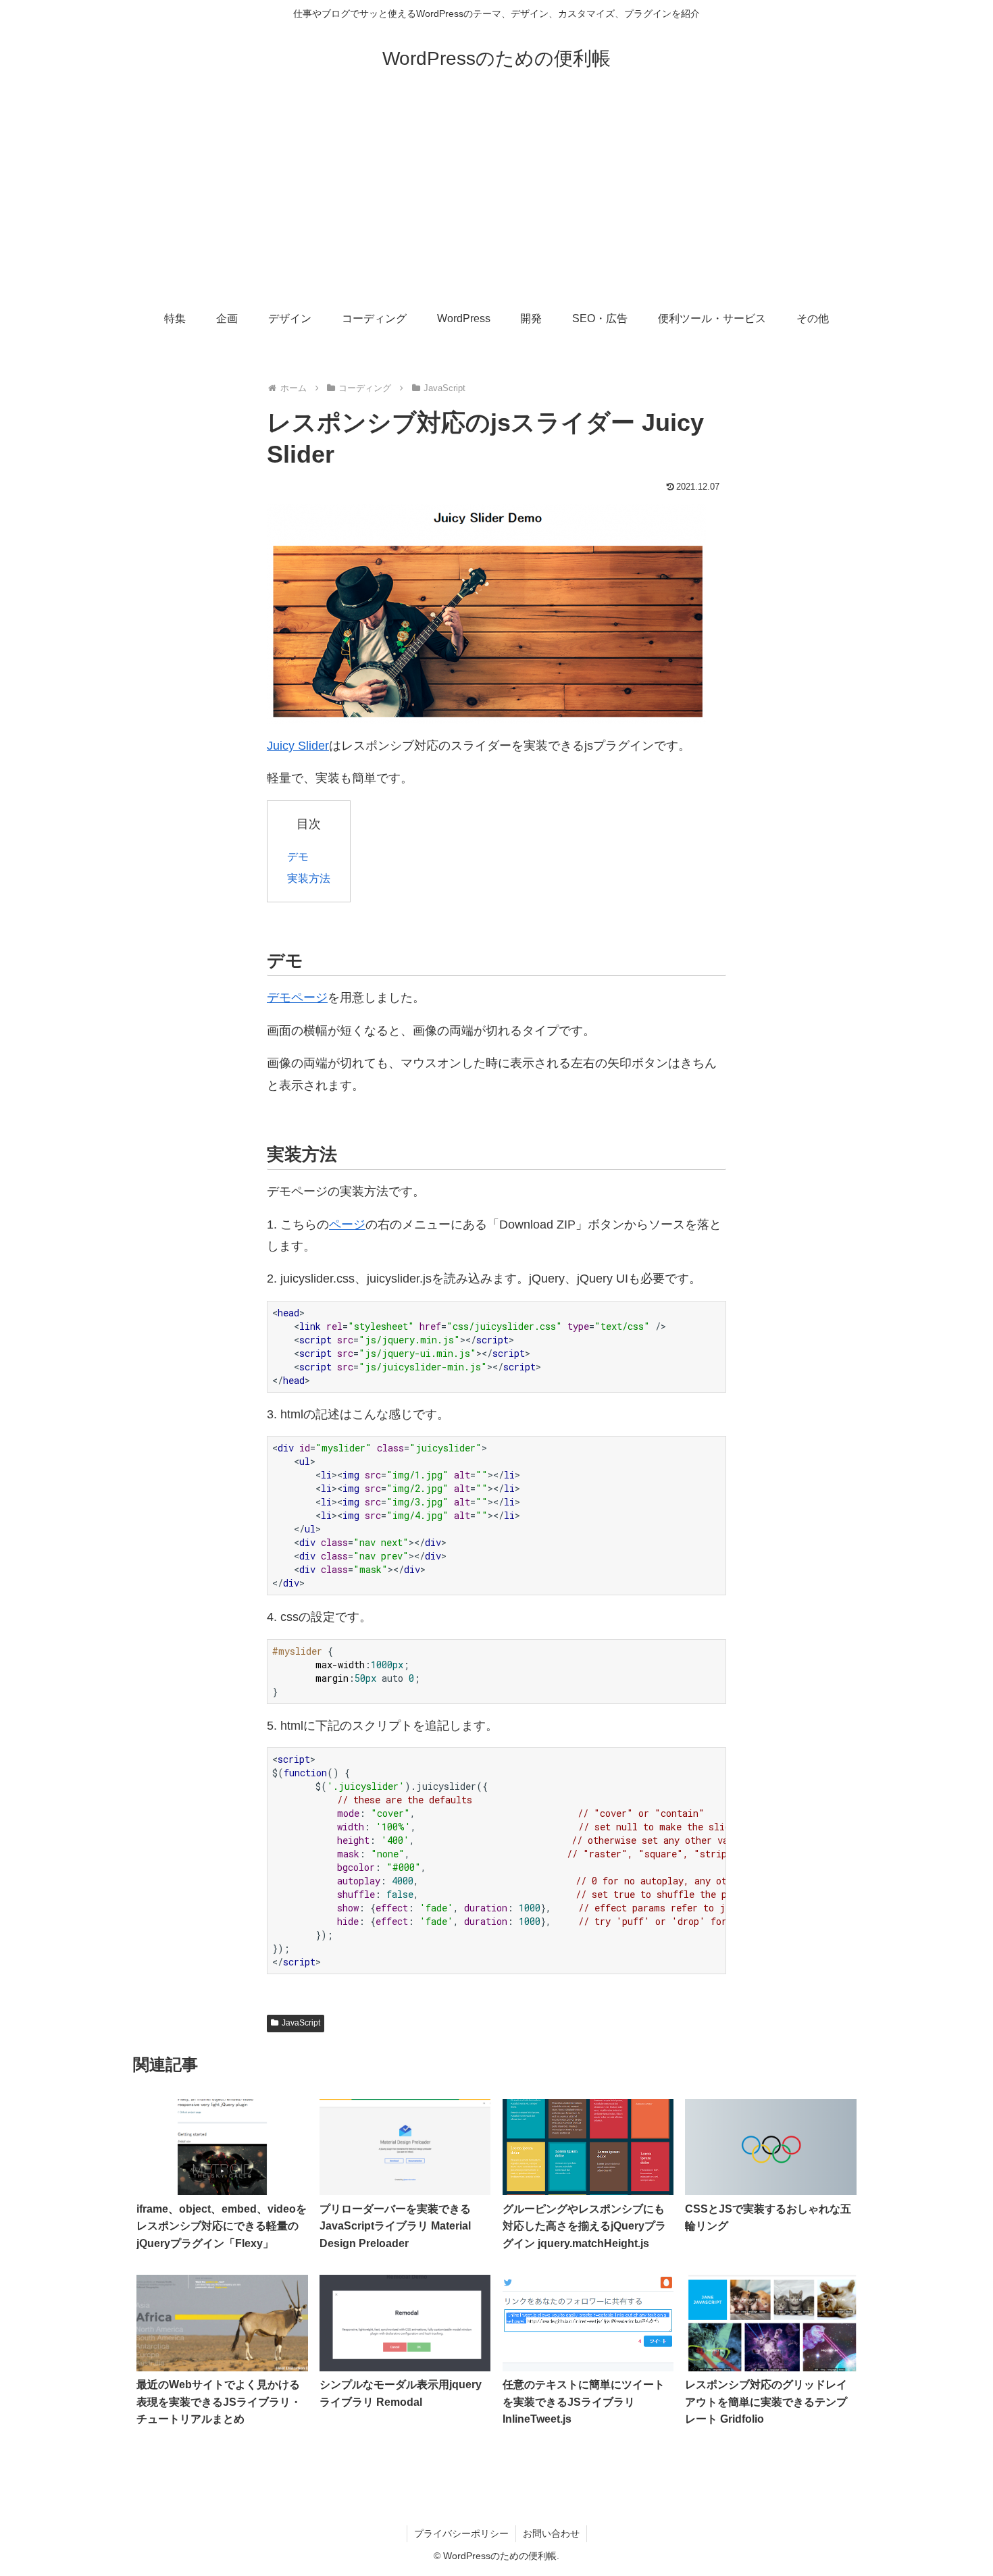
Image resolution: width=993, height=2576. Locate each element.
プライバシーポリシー (461, 2533)
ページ (347, 1225)
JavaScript (301, 2023)
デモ (298, 856)
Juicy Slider (298, 746)
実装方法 (309, 878)
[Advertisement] (496, 197)
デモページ (297, 998)
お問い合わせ (551, 2533)
